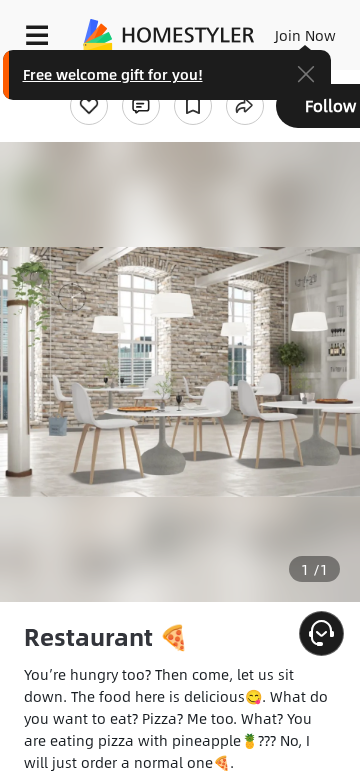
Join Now (305, 35)
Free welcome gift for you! (113, 74)
